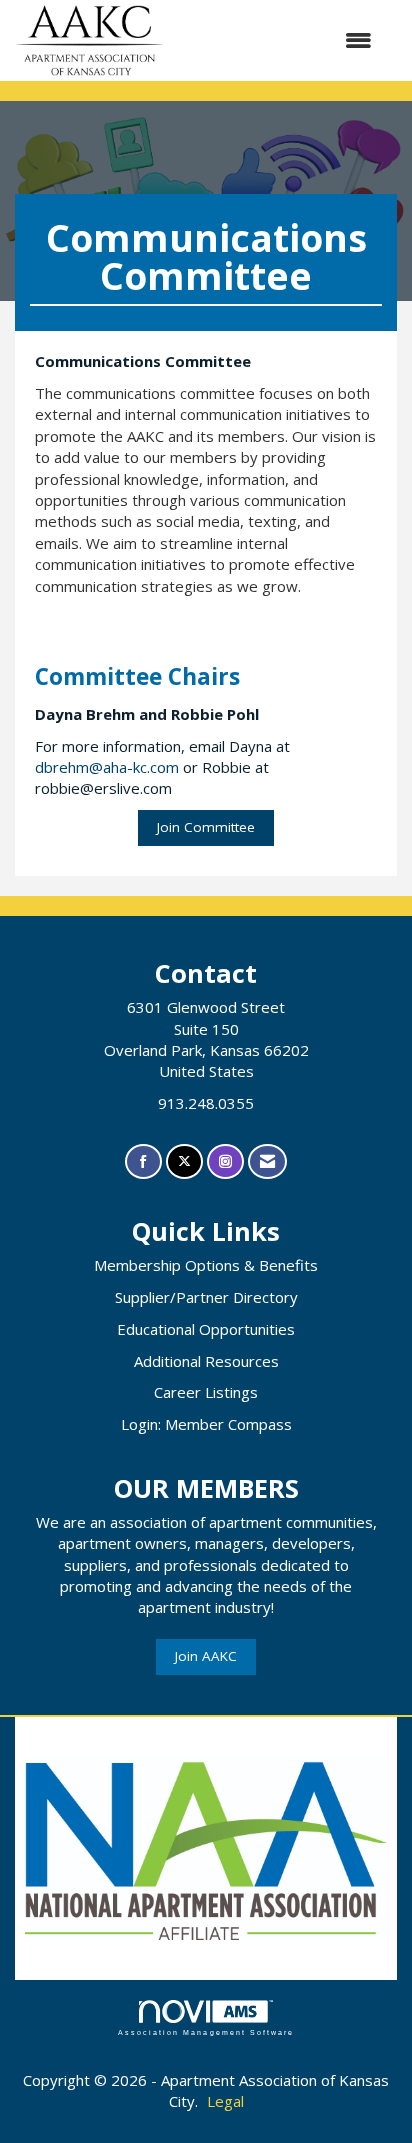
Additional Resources (206, 1361)
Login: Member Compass (206, 1424)
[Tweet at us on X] (184, 1161)
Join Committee (206, 827)
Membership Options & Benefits (206, 1265)
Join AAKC (206, 1656)
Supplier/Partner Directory (206, 1297)
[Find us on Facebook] (143, 1161)
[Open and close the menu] (278, 40)
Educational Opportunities (206, 1329)
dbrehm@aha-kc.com (107, 767)
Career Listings (206, 1392)
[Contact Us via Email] (267, 1161)
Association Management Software (206, 2032)
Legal (225, 2101)
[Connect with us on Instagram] (225, 1161)
